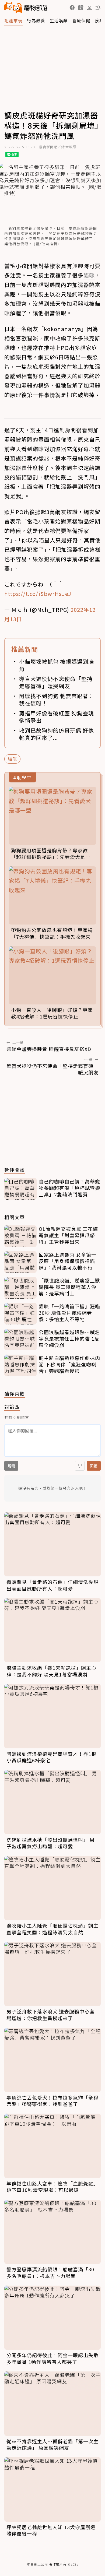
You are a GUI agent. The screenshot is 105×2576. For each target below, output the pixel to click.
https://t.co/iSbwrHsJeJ (38, 594)
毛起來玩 (13, 20)
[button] (72, 8)
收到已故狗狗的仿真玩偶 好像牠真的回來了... (57, 734)
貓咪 (12, 759)
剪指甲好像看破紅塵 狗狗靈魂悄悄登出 (57, 717)
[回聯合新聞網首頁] (13, 8)
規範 (11, 1466)
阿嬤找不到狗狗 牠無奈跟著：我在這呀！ (57, 700)
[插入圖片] (80, 1466)
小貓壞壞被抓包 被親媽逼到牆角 (57, 665)
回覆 (94, 1466)
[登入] (89, 8)
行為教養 (36, 20)
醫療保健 (81, 20)
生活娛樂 (59, 20)
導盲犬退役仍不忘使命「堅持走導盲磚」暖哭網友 (56, 682)
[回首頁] (26, 8)
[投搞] (81, 8)
